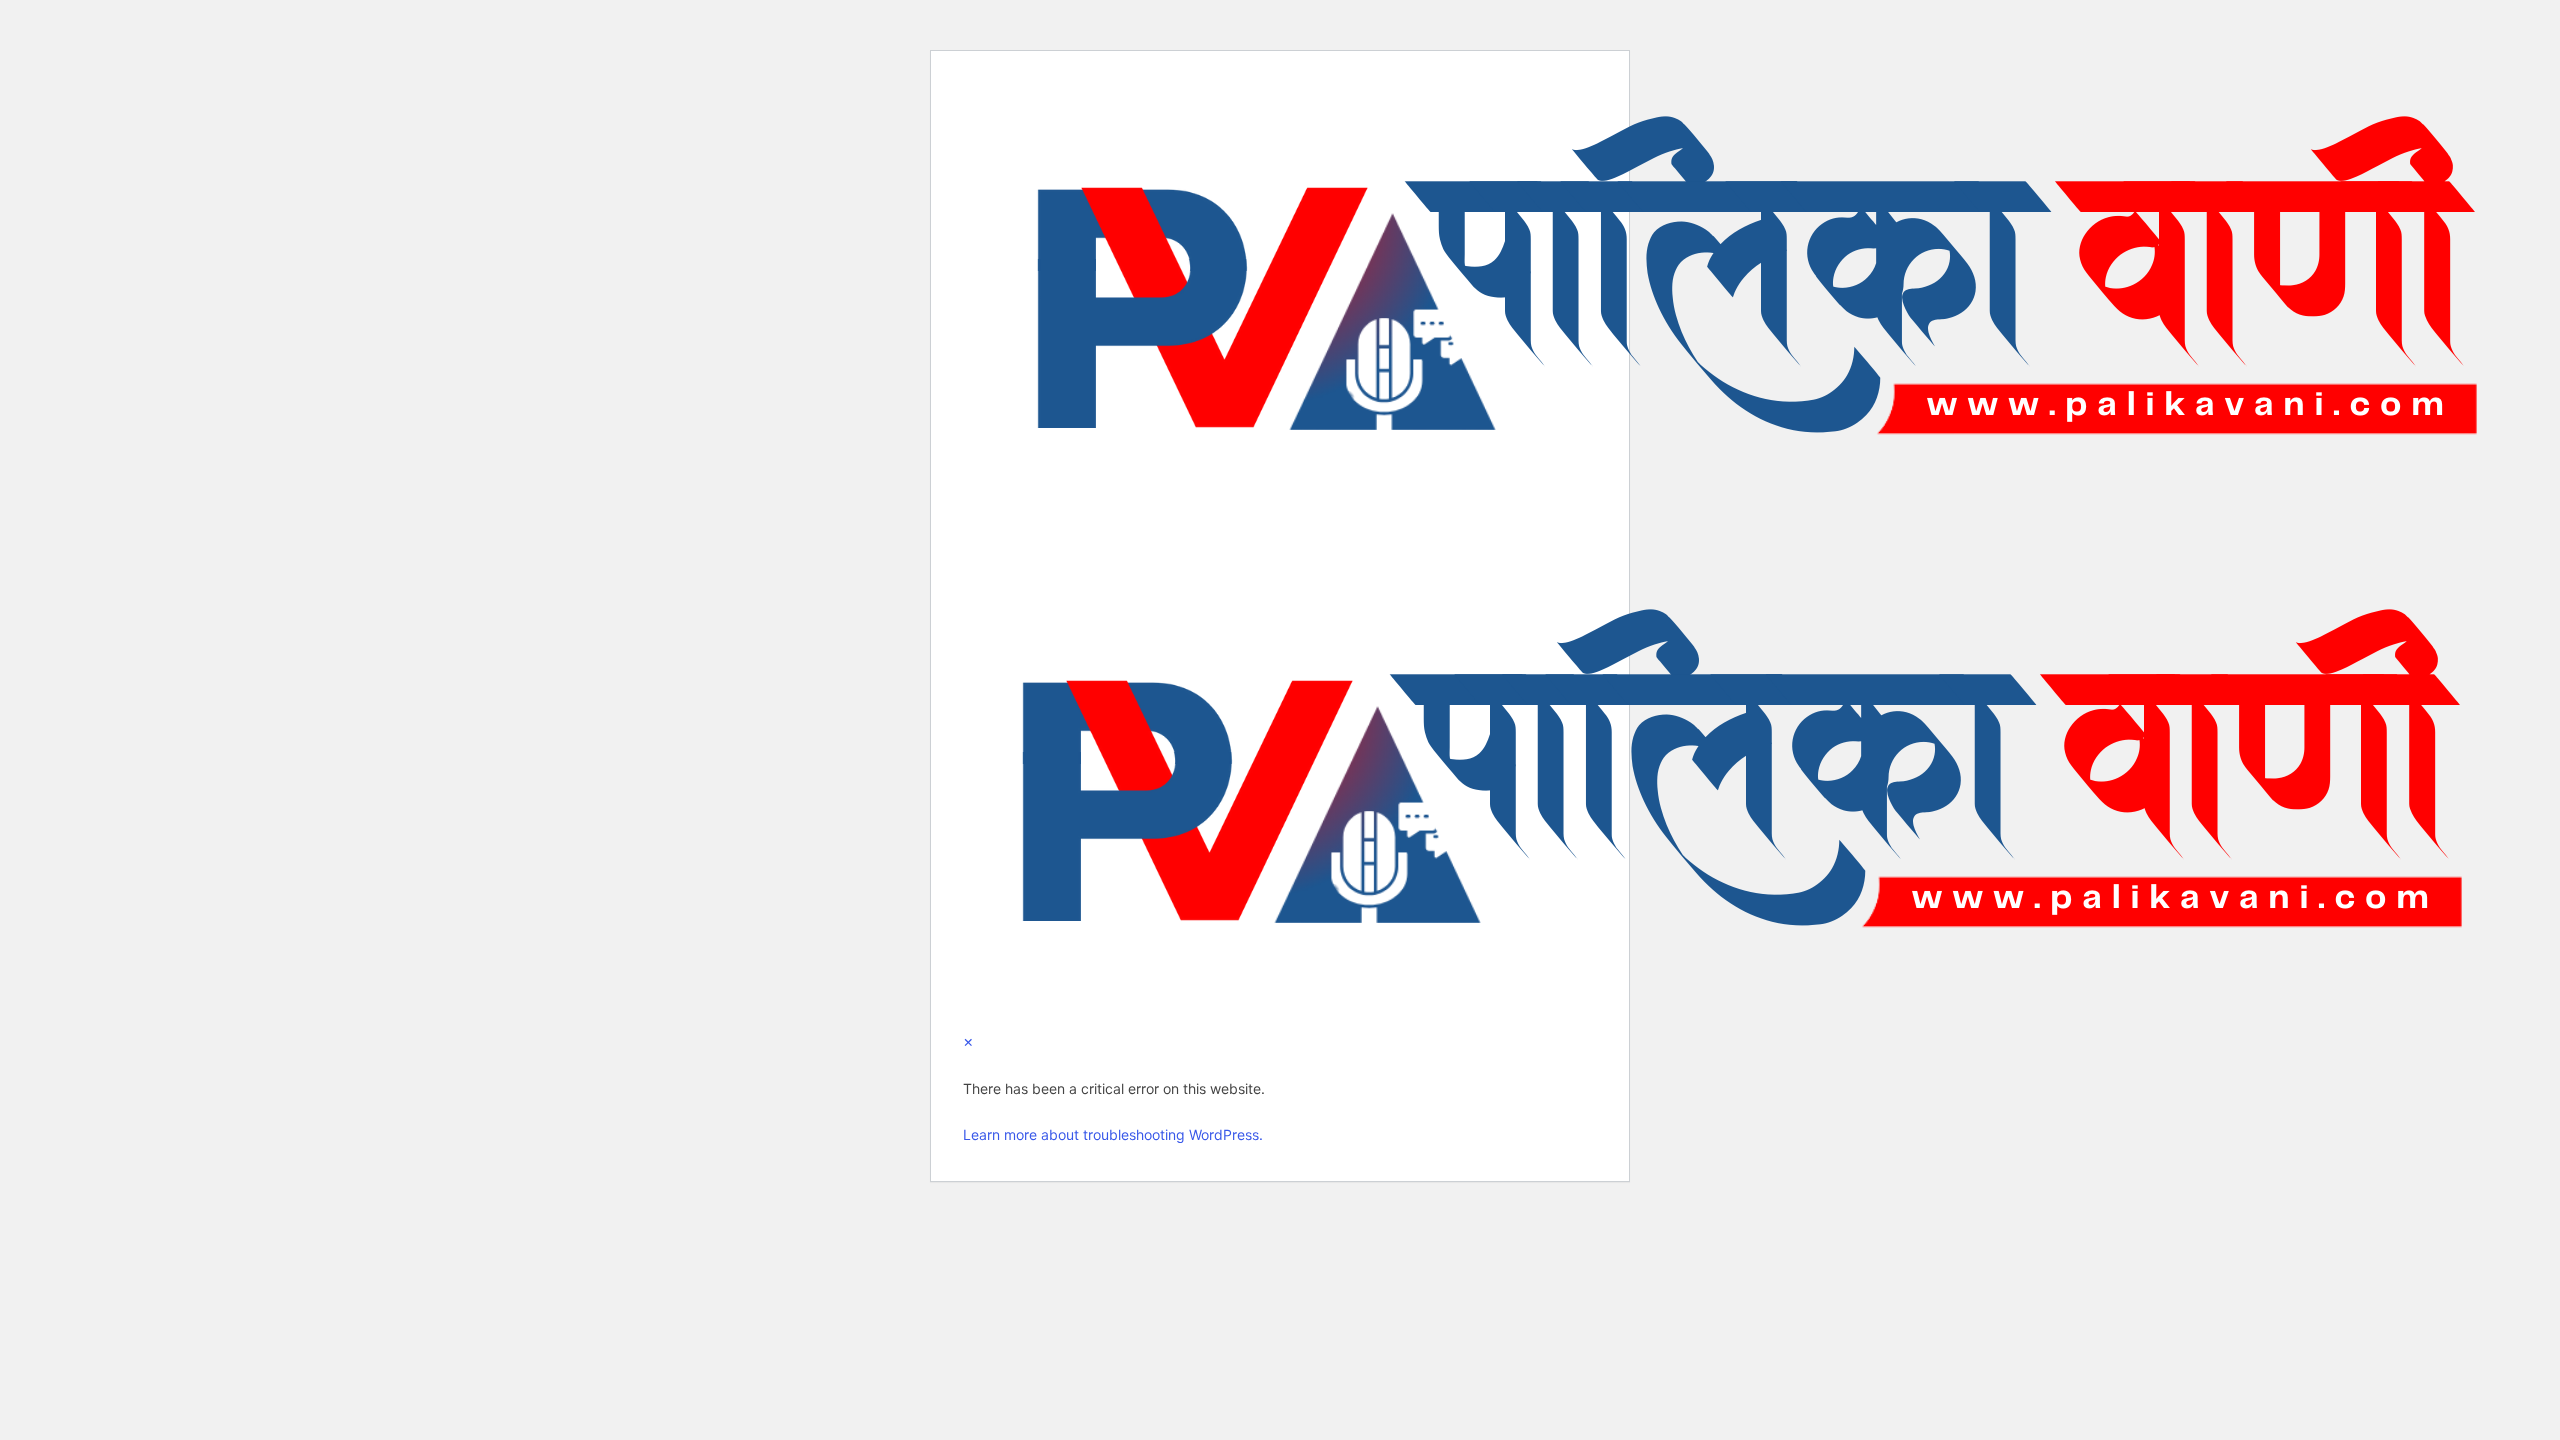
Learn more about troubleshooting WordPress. (1113, 1134)
